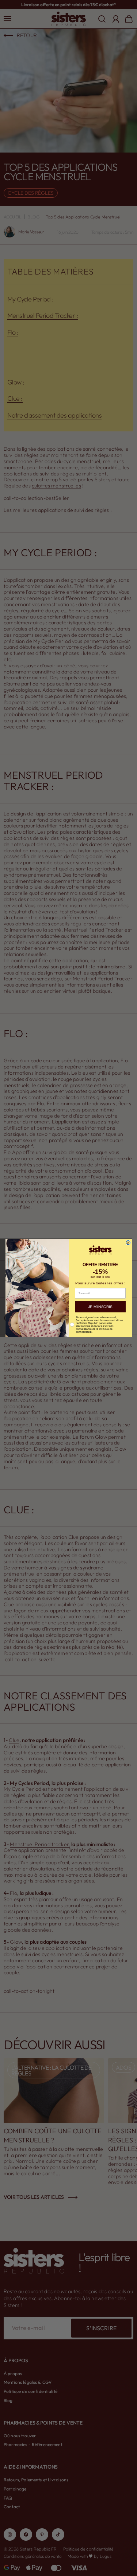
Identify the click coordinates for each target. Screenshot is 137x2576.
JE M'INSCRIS (100, 1307)
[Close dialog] (128, 1243)
